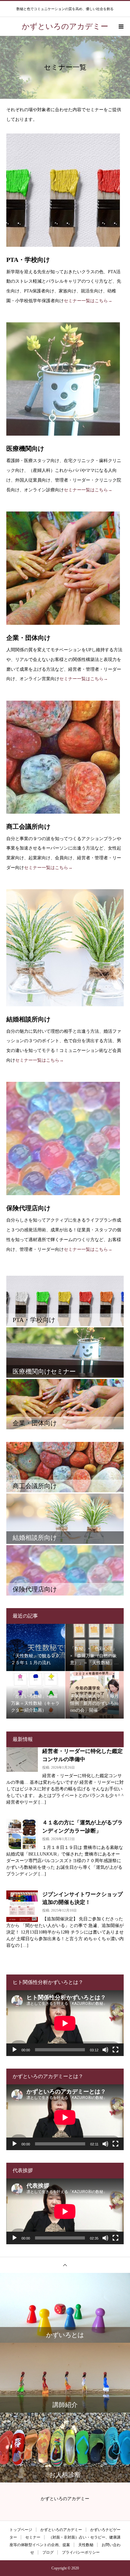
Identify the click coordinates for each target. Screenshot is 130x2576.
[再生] (15, 2050)
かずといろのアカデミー (61, 2530)
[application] (65, 2023)
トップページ (21, 2530)
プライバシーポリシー (81, 2552)
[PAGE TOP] (65, 2265)
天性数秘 (86, 2545)
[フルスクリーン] (115, 2050)
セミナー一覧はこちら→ (88, 301)
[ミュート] (105, 2050)
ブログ (48, 2552)
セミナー (33, 2537)
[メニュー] (121, 26)
